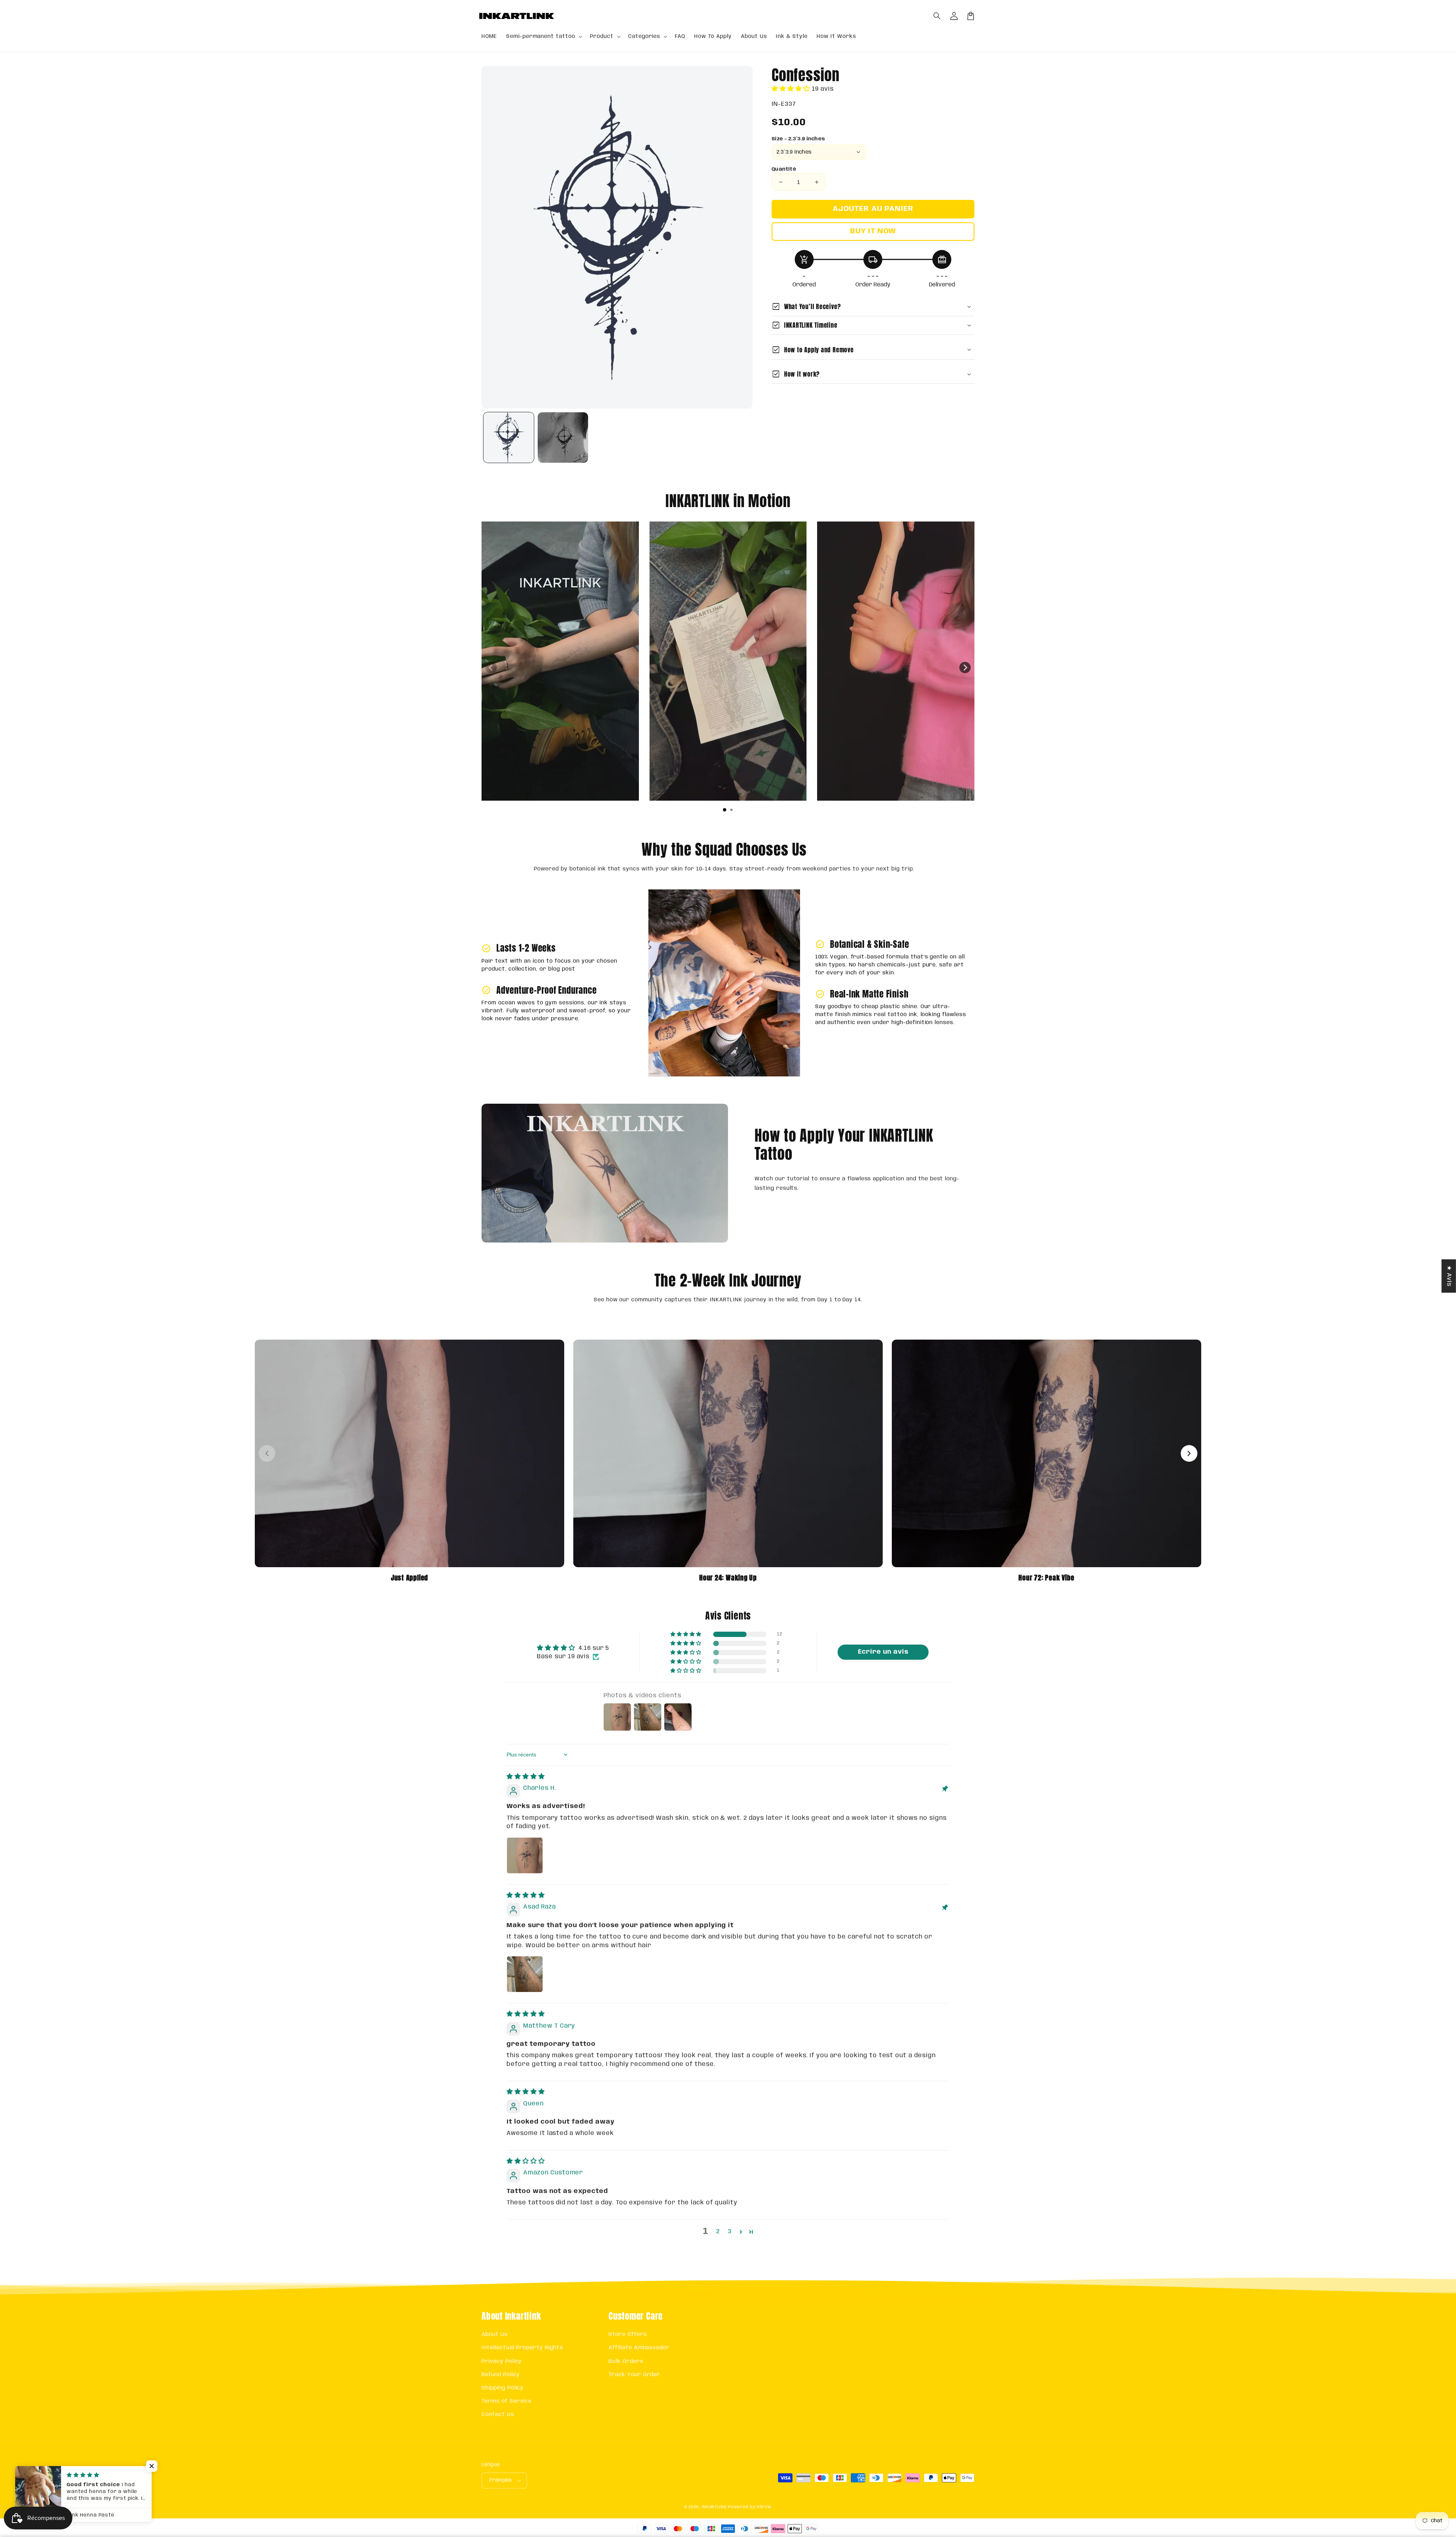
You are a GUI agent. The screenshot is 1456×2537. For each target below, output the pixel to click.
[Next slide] (965, 668)
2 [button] (718, 2231)
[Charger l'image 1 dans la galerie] (509, 437)
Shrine (764, 2507)
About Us (495, 2334)
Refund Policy (500, 2375)
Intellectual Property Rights (522, 2348)
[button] (937, 16)
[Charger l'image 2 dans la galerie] (563, 437)
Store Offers (628, 2334)
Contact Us (498, 2414)
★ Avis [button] (1449, 1276)
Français (501, 2480)
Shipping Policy (503, 2388)
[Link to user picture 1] (525, 1855)
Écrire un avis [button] (883, 1652)
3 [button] (730, 2231)
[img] (526, 1777)
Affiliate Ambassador (639, 2348)
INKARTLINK (714, 2507)
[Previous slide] (491, 668)
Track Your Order (634, 2375)
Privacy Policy (502, 2361)
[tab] (725, 810)
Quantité (784, 169)
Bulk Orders (626, 2361)
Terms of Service (507, 2401)
